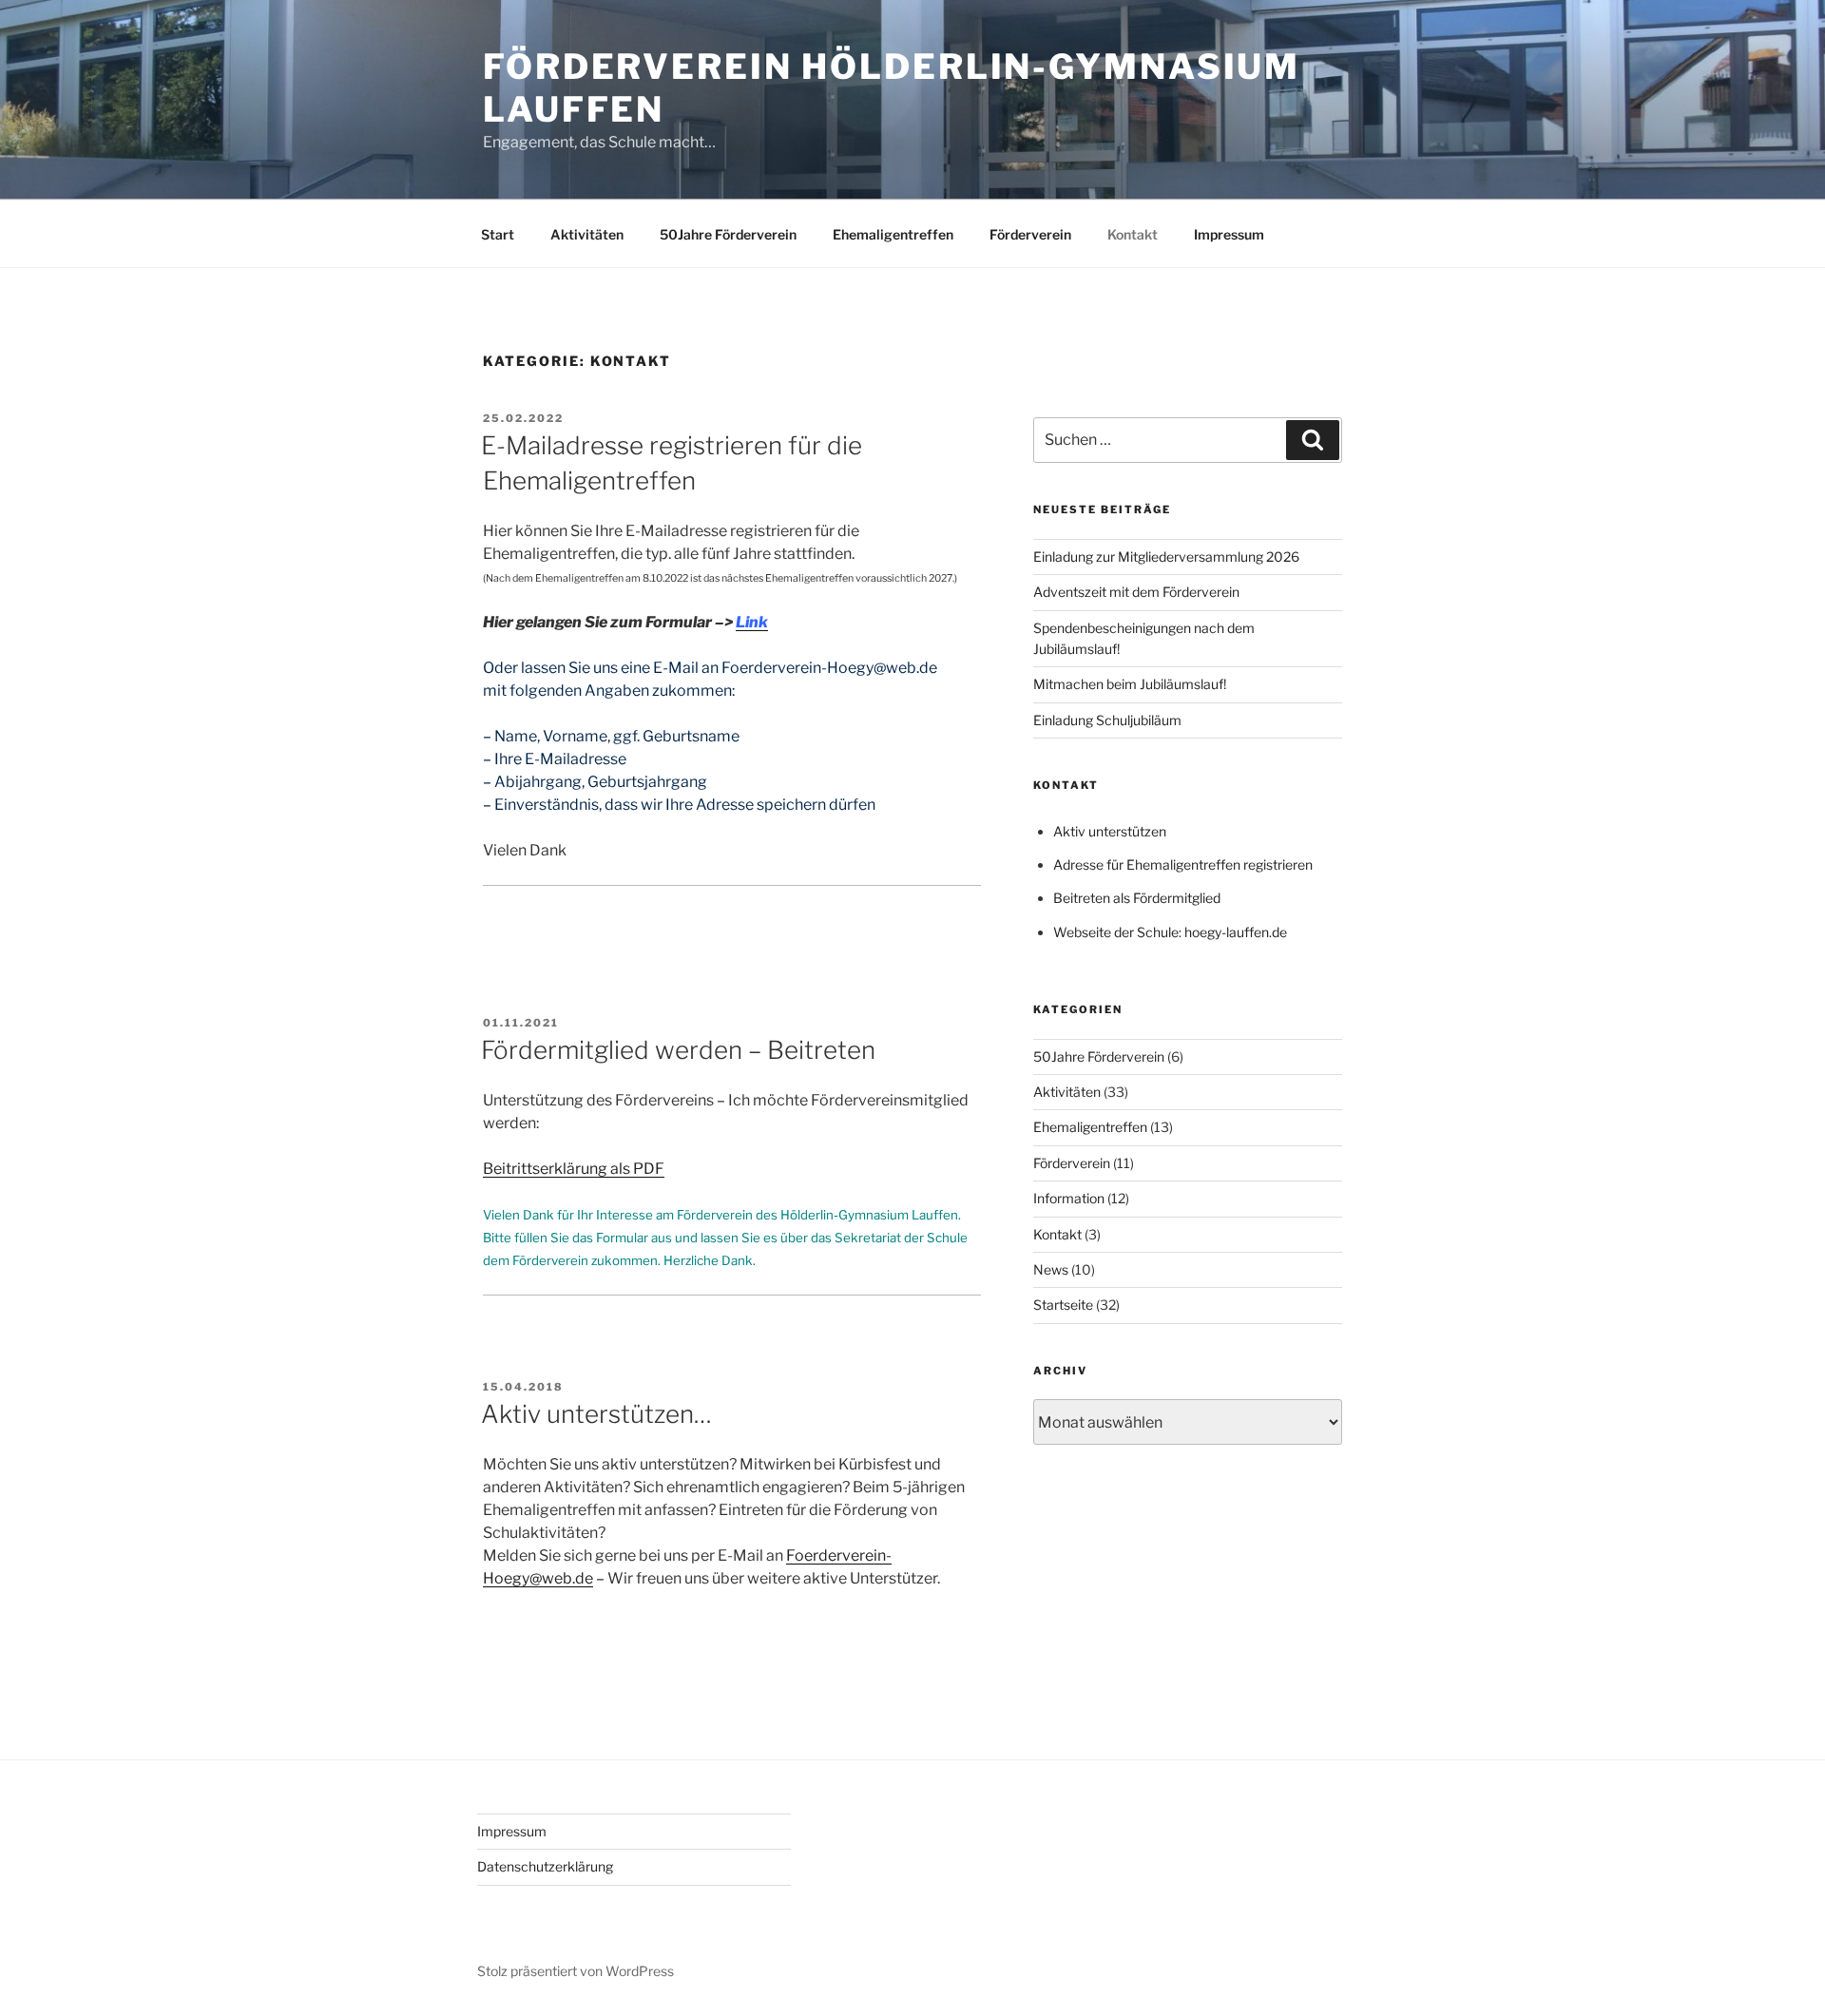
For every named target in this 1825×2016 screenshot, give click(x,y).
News (1051, 1269)
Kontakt (1133, 234)
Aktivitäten (587, 234)
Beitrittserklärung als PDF (574, 1169)
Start (498, 234)
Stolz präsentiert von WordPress (576, 1971)
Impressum (1229, 234)
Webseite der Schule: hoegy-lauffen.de (1170, 932)
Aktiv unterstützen (1110, 831)
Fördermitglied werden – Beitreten (678, 1050)
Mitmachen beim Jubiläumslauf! (1130, 684)
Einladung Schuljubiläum (1107, 720)
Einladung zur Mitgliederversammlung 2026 (1166, 557)
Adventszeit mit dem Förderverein (1136, 592)
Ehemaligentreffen (893, 234)
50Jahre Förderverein (728, 234)
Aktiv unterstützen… (596, 1414)
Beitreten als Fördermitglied (1137, 898)
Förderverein (1030, 234)
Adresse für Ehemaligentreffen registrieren (1183, 864)
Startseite (1063, 1305)
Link (752, 622)
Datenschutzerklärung (545, 1866)
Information (1069, 1198)
